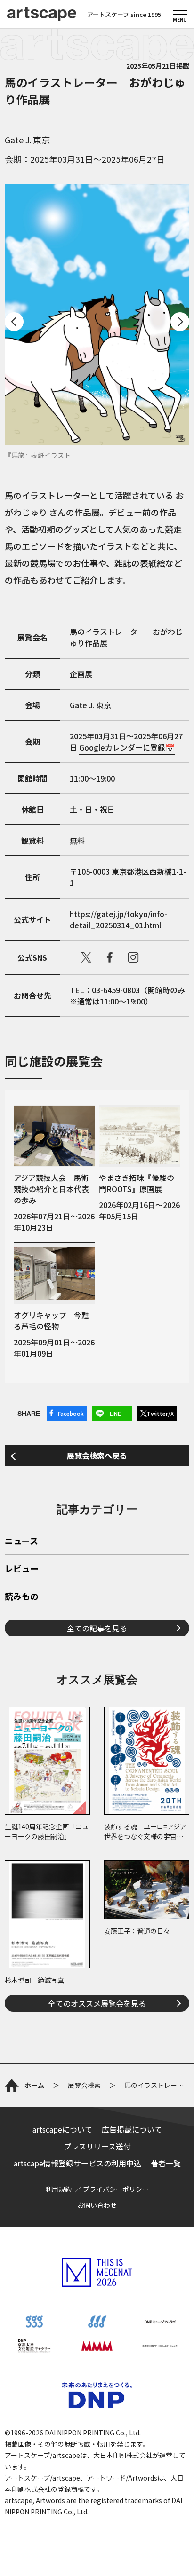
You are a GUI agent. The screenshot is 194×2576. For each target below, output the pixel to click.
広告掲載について (132, 2129)
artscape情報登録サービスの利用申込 (77, 2163)
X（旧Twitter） (86, 957)
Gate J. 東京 (27, 140)
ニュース (21, 1541)
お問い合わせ (97, 2205)
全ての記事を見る (97, 1628)
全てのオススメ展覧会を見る (97, 2003)
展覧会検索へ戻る (97, 1455)
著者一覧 (166, 2163)
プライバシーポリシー (116, 2189)
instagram (133, 957)
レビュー (22, 1569)
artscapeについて (62, 2129)
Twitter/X (160, 1413)
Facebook (71, 1413)
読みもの (22, 1597)
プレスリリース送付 (97, 2146)
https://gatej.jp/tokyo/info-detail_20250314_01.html (118, 919)
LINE (115, 1413)
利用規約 (58, 2189)
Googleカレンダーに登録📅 (127, 747)
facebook (110, 957)
